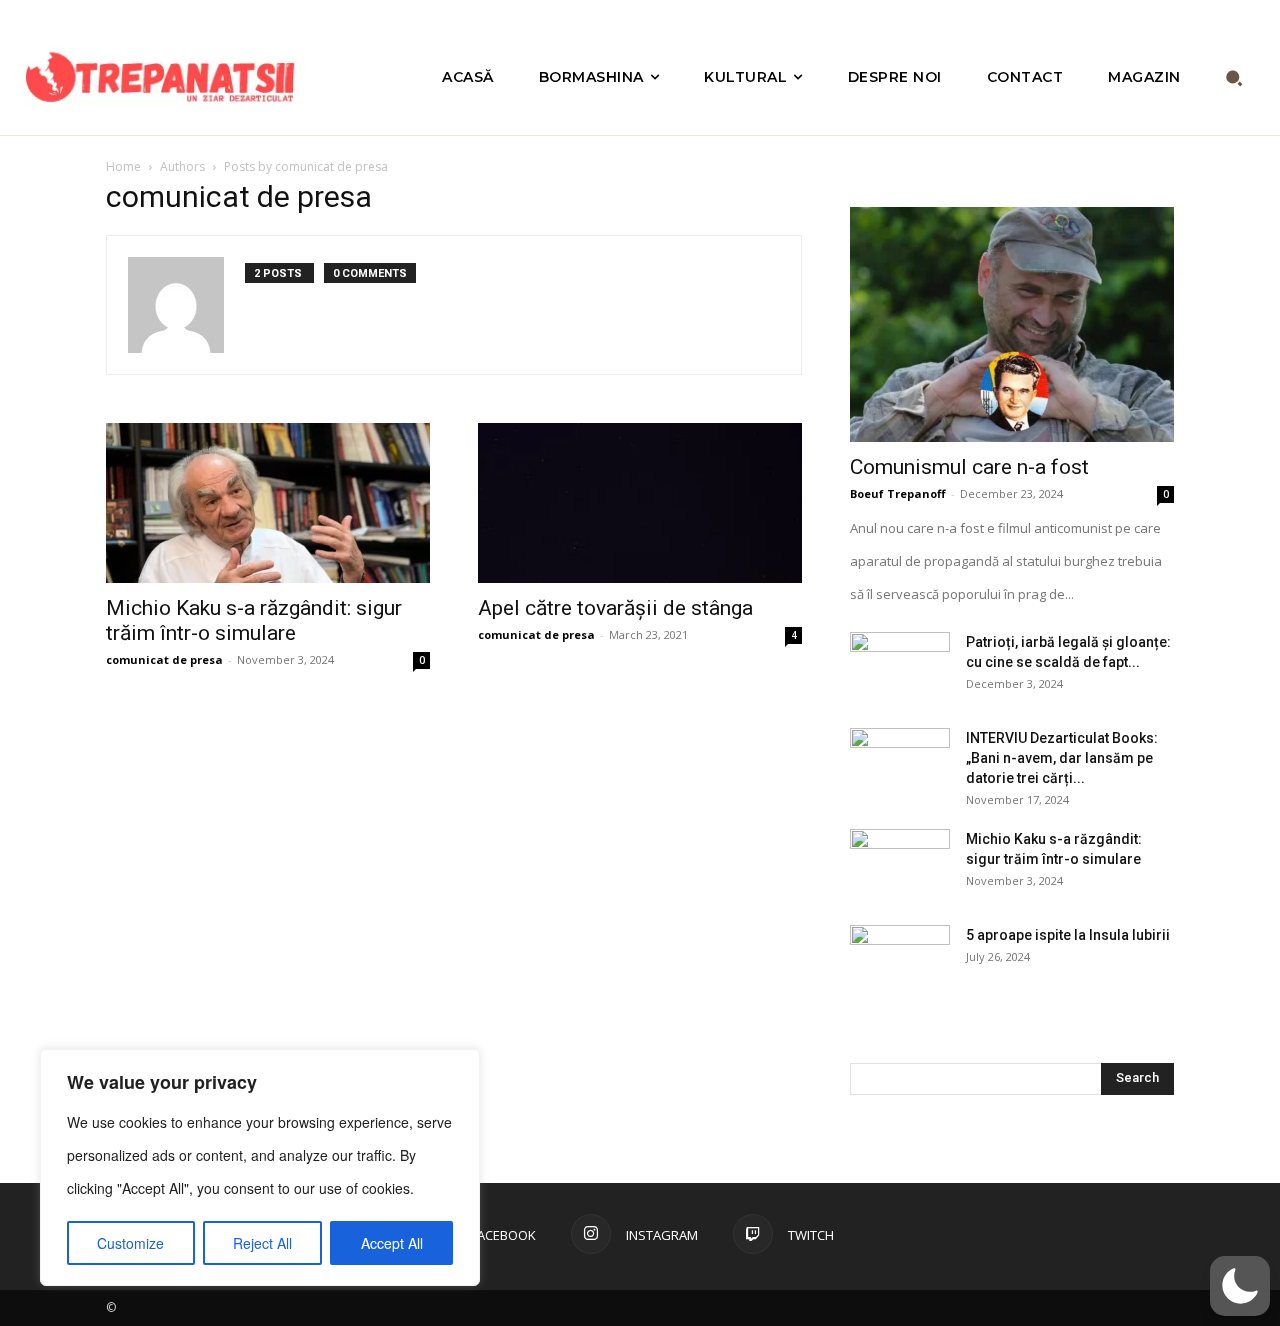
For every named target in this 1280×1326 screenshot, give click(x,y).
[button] (1234, 77)
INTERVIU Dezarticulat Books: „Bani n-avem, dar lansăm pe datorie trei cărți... (1062, 758)
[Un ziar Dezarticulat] (160, 77)
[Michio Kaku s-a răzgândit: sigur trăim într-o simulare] (268, 503)
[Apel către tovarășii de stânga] (640, 503)
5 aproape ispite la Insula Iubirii (1068, 935)
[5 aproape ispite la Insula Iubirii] (900, 960)
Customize (130, 1243)
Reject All (262, 1243)
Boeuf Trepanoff (898, 493)
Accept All (392, 1243)
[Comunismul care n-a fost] (1012, 324)
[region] (260, 1167)
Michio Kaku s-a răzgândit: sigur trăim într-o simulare (254, 620)
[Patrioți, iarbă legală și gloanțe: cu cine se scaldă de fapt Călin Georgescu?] (900, 667)
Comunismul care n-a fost (969, 467)
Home (123, 166)
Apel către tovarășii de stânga (615, 608)
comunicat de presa (164, 659)
